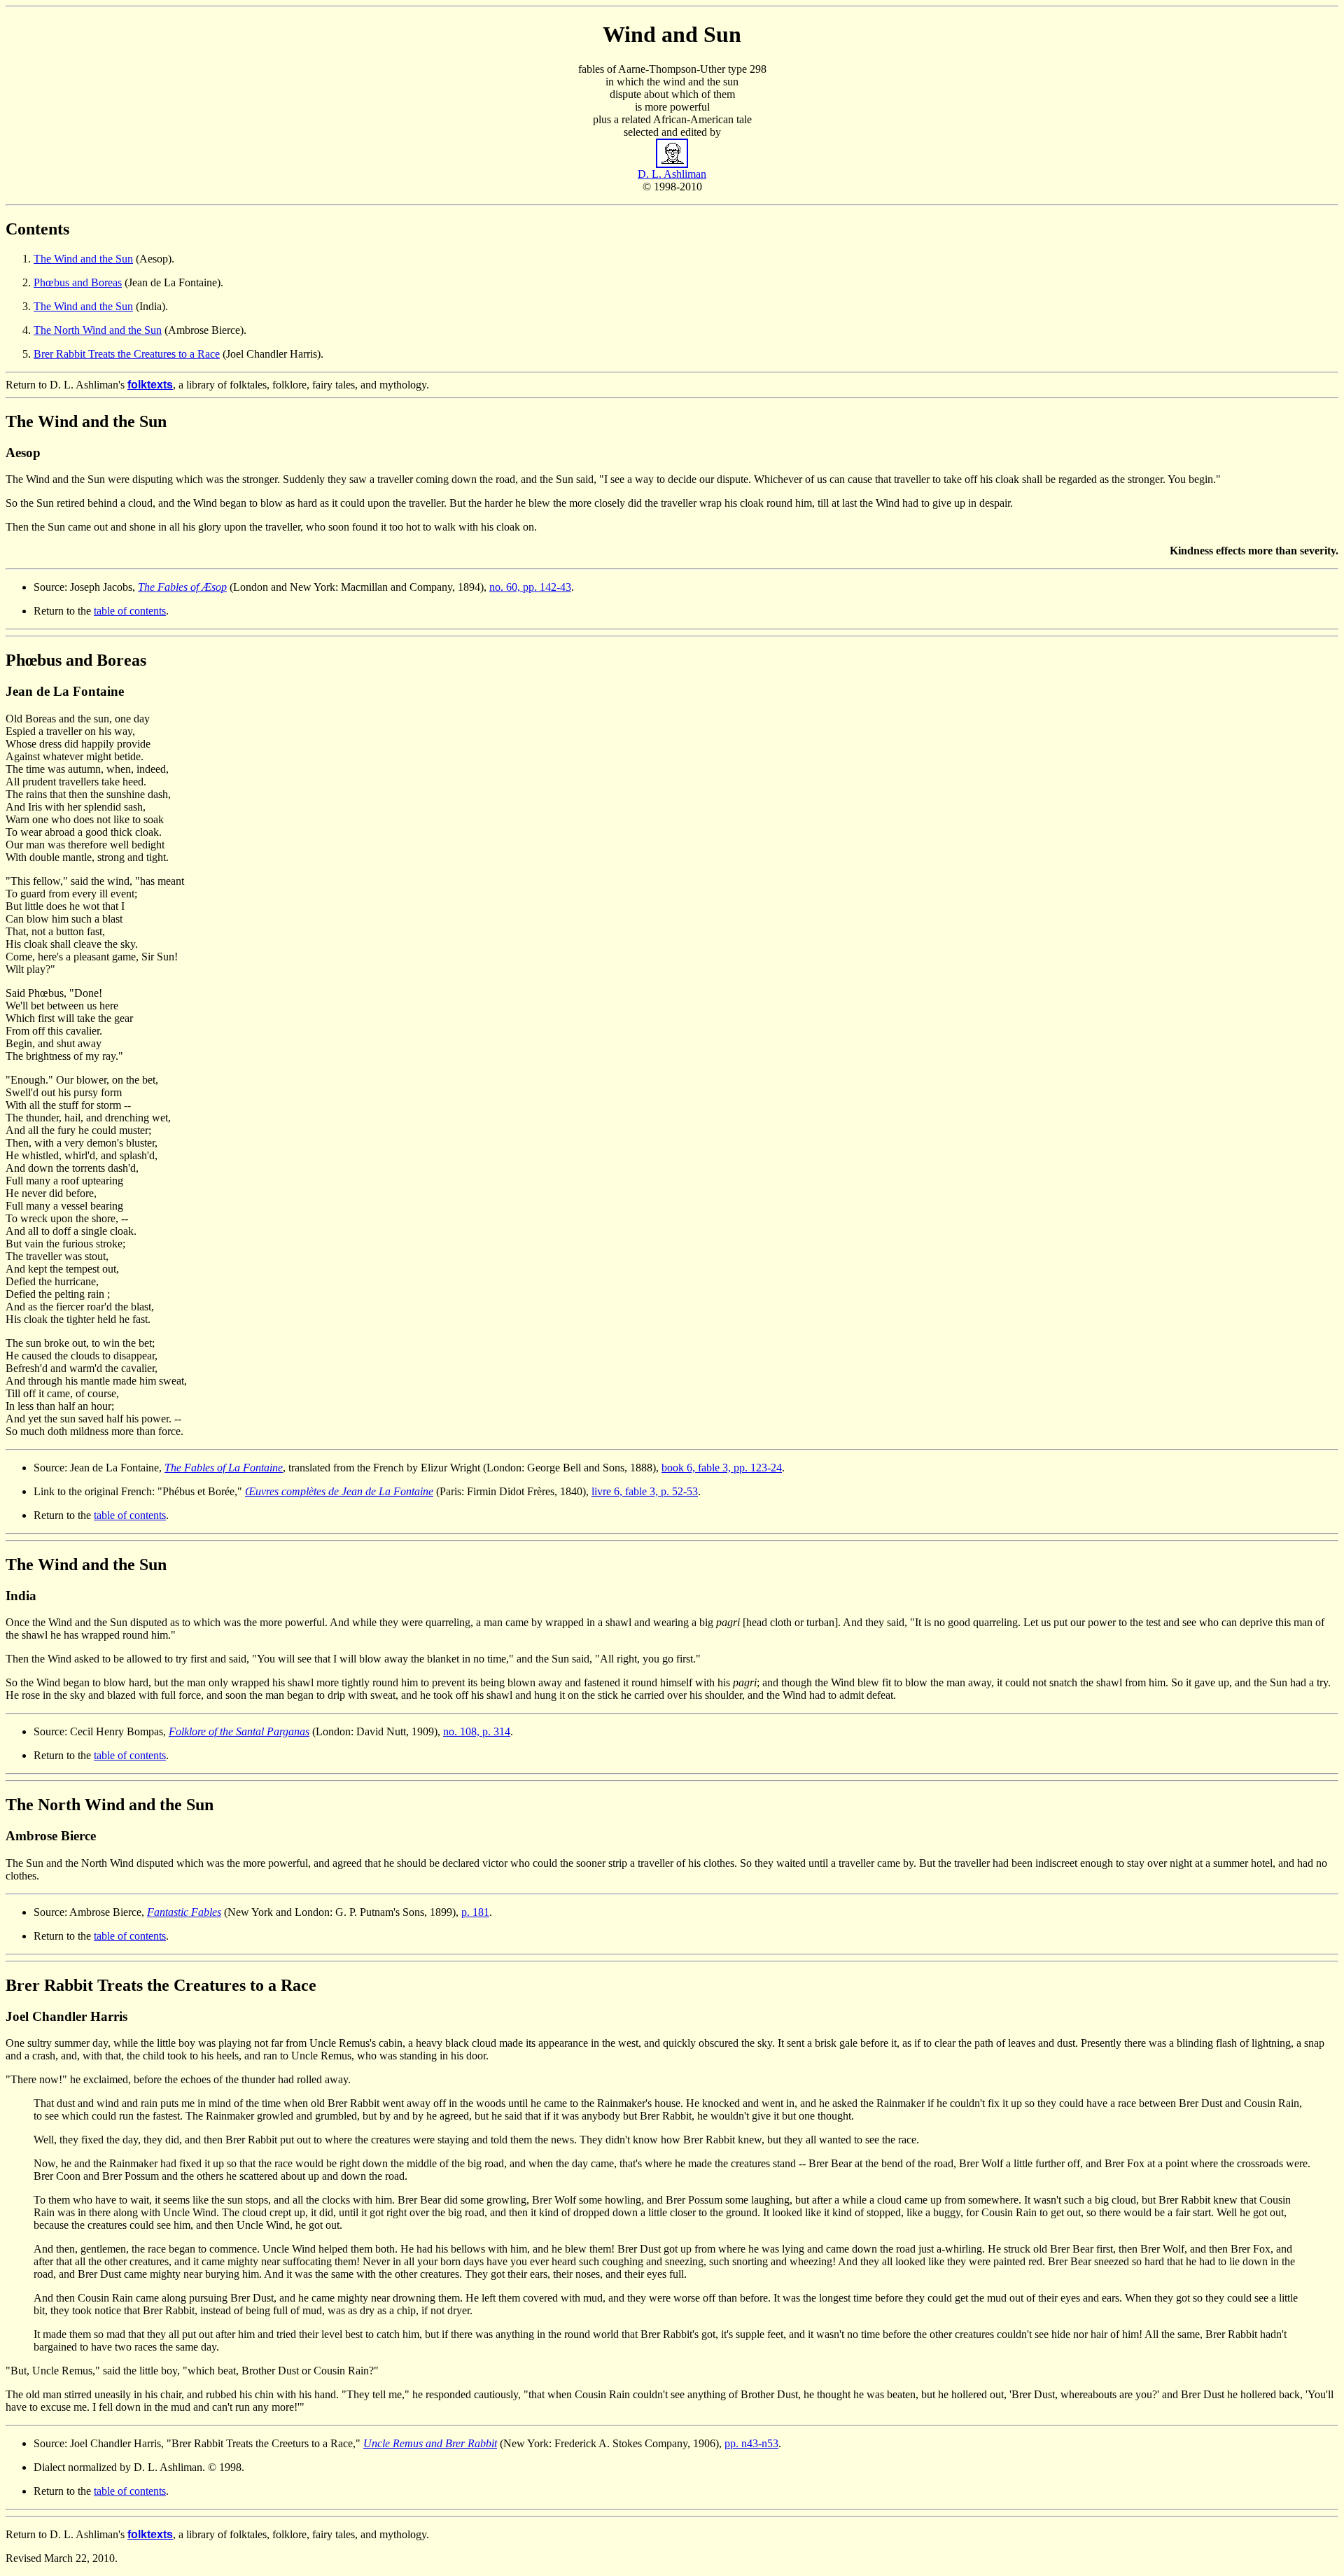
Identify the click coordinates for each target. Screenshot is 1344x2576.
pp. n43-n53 (751, 2443)
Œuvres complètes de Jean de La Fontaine (339, 1491)
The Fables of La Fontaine (224, 1468)
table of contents (130, 611)
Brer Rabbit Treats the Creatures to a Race (127, 354)
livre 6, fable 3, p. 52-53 (645, 1491)
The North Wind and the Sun (98, 330)
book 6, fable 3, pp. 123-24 (722, 1468)
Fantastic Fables (184, 1912)
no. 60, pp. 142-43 (530, 587)
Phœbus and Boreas (78, 282)
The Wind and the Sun (83, 259)
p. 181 (475, 1912)
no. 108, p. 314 (477, 1731)
